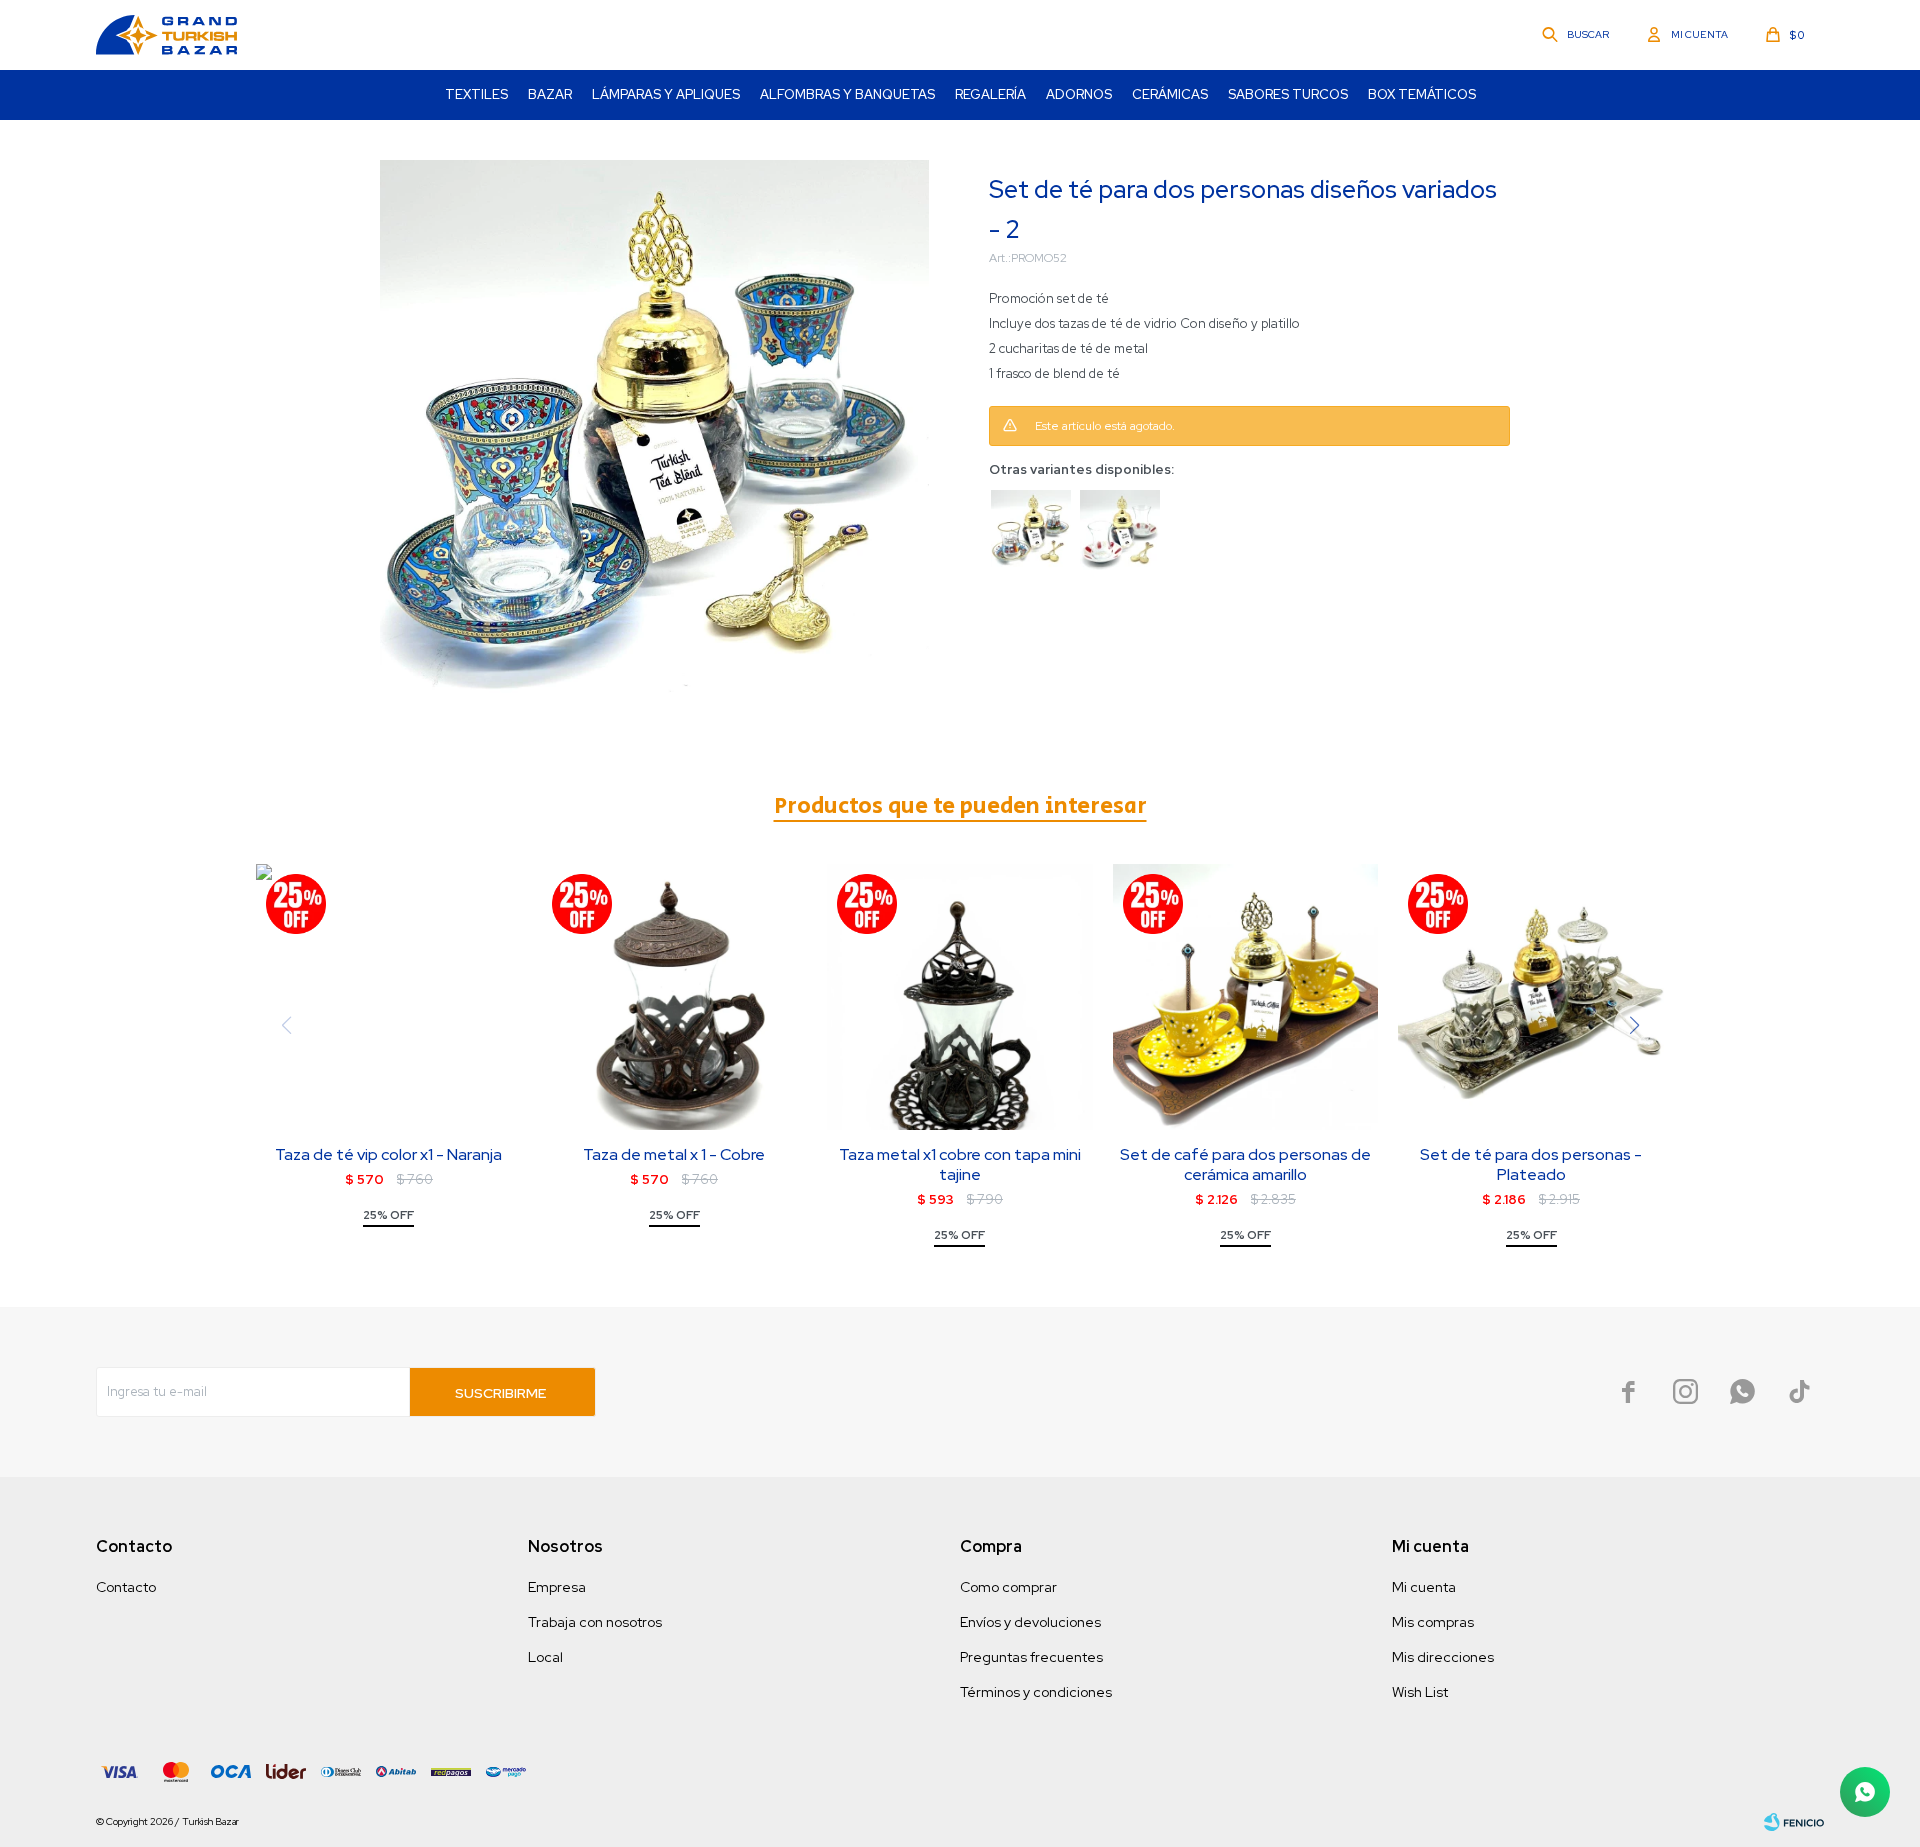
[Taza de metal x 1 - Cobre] (675, 997)
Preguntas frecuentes (1031, 1657)
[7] (1120, 530)
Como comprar (1008, 1587)
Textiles (476, 94)
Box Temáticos (1422, 94)
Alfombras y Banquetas (847, 94)
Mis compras (1433, 1622)
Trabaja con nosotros (595, 1622)
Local (545, 1657)
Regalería (990, 94)
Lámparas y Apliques (666, 94)
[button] (1577, 35)
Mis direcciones (1443, 1657)
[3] (1031, 530)
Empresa (557, 1587)
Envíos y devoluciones (1030, 1622)
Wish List (1420, 1692)
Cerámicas (1170, 94)
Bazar (550, 94)
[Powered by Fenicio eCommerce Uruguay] (1794, 1822)
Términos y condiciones (1036, 1692)
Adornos (1079, 94)
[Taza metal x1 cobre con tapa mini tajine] (960, 997)
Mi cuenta (1424, 1587)
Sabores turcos (1288, 94)
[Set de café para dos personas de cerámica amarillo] (1246, 997)
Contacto (126, 1587)
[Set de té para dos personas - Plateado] (1531, 997)
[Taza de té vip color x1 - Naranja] (389, 997)
